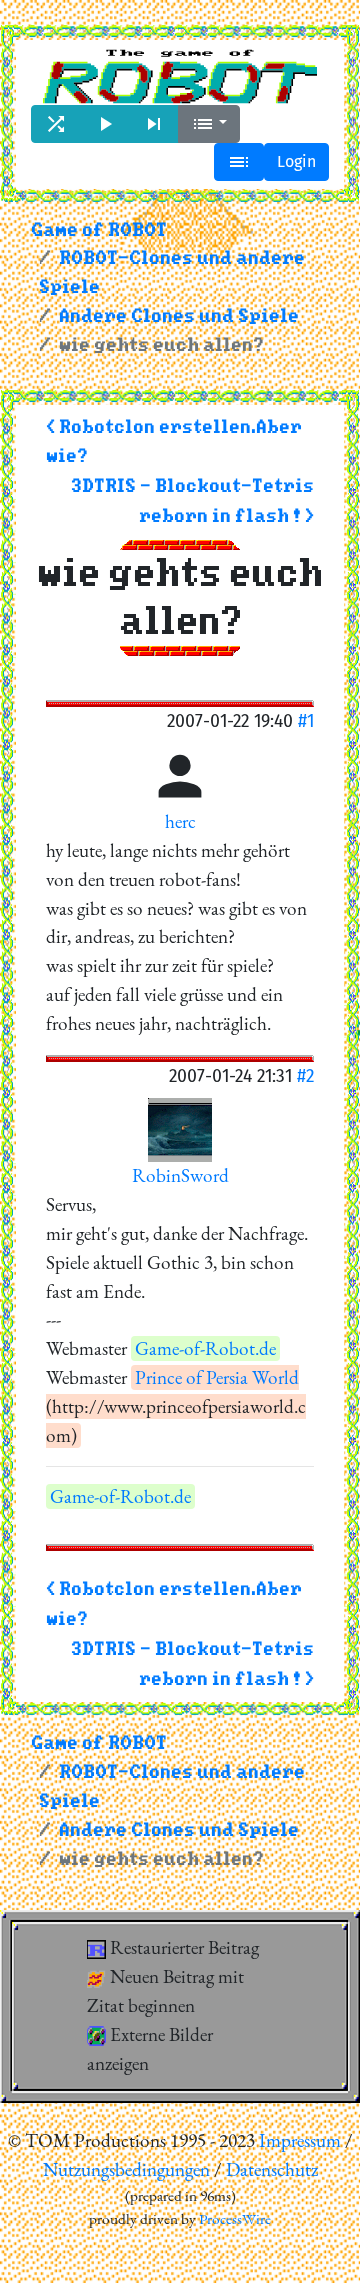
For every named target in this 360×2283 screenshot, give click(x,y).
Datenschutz (272, 2169)
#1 (306, 720)
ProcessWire (235, 2219)
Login (296, 161)
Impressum (300, 2140)
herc (180, 821)
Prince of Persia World (217, 1377)
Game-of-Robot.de (205, 1348)
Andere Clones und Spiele (179, 316)
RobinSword (180, 1175)
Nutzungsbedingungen (126, 2169)
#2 (305, 1075)
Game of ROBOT (99, 230)
